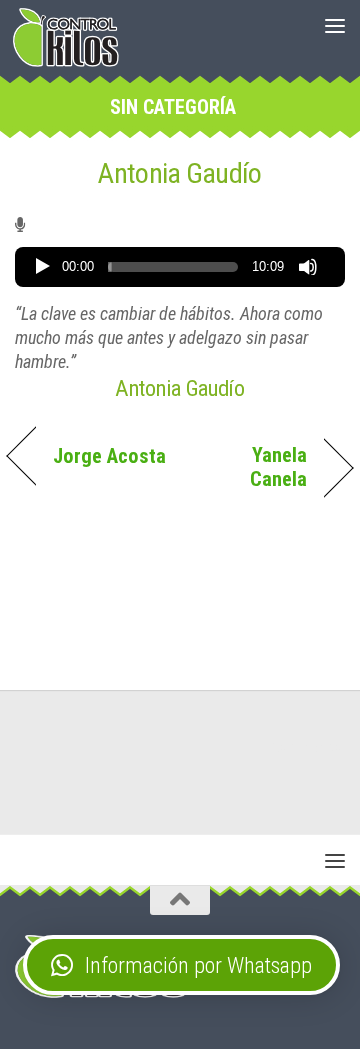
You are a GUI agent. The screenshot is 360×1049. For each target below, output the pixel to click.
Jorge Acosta (110, 456)
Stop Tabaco (305, 747)
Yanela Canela (249, 467)
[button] (181, 965)
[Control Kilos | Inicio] (66, 38)
